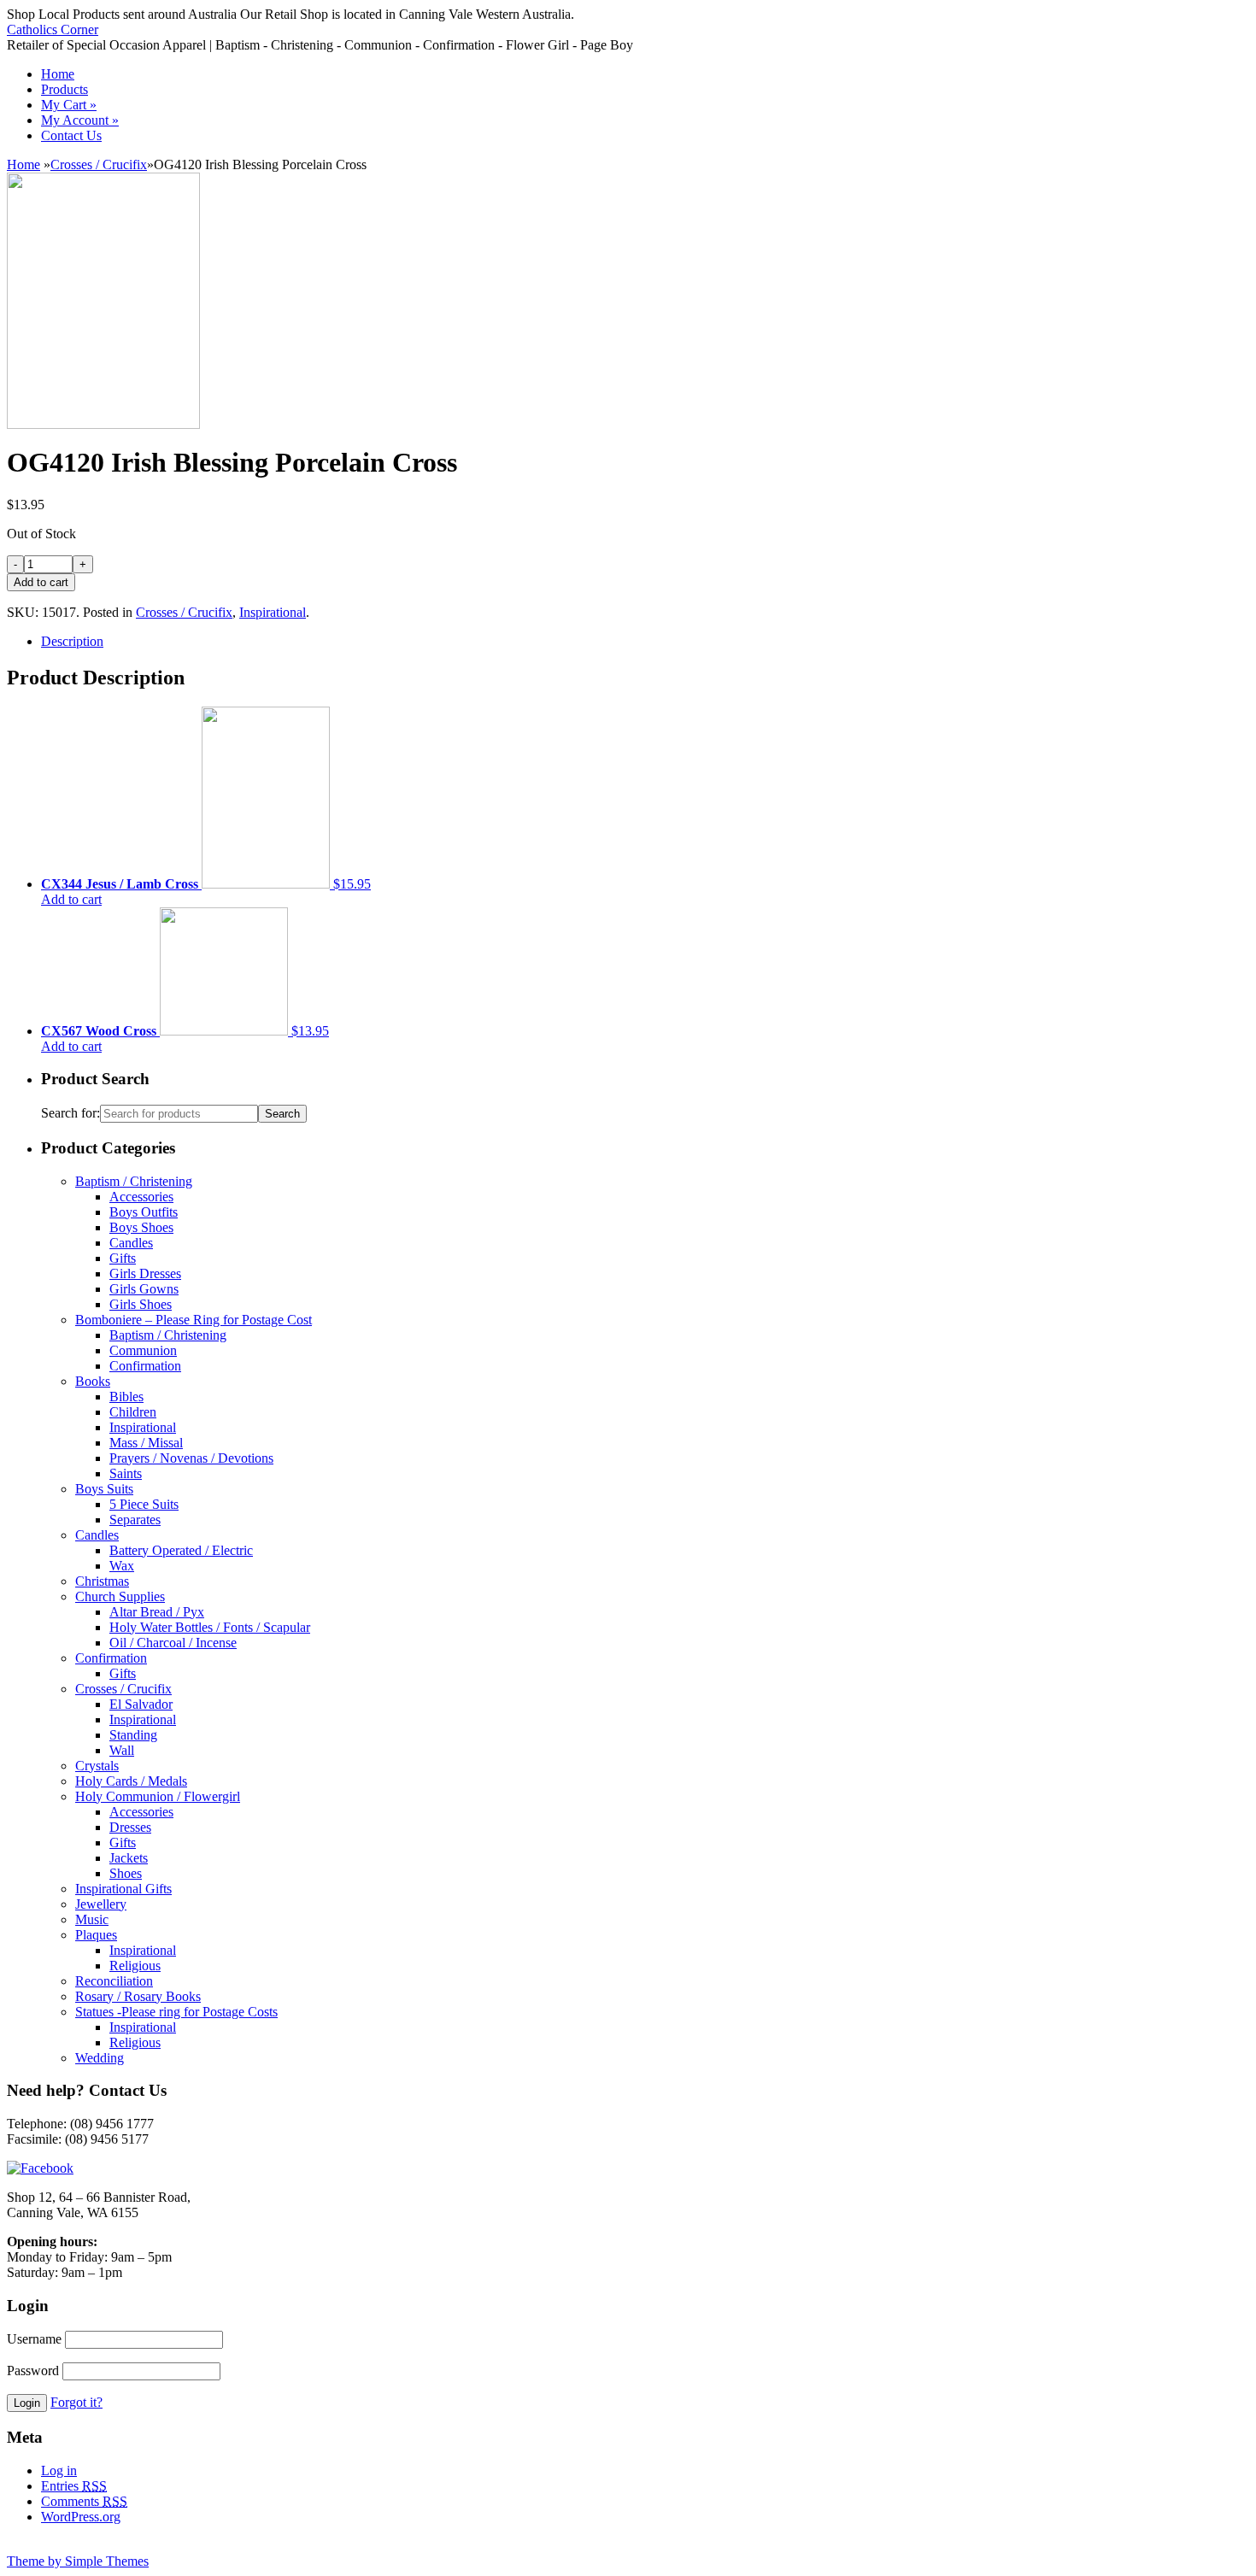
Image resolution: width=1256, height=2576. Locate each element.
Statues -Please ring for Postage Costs (176, 2012)
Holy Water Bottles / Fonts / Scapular (210, 1627)
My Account (80, 120)
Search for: (70, 1113)
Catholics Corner (53, 29)
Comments (84, 2501)
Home (58, 74)
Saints (126, 1473)
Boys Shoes (141, 1227)
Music (92, 1919)
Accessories (141, 1197)
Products (65, 89)
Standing (133, 1735)
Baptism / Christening (134, 1181)
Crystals (97, 1766)
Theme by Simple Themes (78, 2561)
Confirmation (145, 1366)
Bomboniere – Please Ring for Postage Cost (194, 1320)
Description (72, 641)
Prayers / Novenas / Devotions (191, 1458)
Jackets (129, 1858)
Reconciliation (114, 1981)
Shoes (126, 1873)
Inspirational (273, 612)
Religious (135, 1966)
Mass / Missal (146, 1443)
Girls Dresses (145, 1273)
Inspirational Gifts (123, 1889)
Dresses (130, 1827)
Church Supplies (120, 1596)
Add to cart (71, 899)
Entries (74, 2486)
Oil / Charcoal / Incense (173, 1643)
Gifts (123, 1258)
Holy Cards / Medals (131, 1781)
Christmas (102, 1581)
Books (93, 1381)
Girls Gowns (144, 1289)
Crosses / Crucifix (99, 164)
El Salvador (141, 1704)
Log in (59, 2470)
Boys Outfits (144, 1212)
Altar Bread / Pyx (157, 1612)
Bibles (126, 1397)
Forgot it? (76, 2402)
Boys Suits (104, 1489)
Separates (135, 1520)
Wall (122, 1750)
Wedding (100, 2058)
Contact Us (71, 135)
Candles (131, 1243)
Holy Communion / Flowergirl (158, 1796)
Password (33, 2371)
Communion (143, 1350)
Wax (122, 1566)
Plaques (96, 1935)
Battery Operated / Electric (181, 1550)
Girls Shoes (141, 1304)
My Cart (69, 105)
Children (133, 1412)
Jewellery (101, 1904)
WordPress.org (81, 2517)
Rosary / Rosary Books (138, 1996)
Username (34, 2339)
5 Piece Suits (144, 1504)
